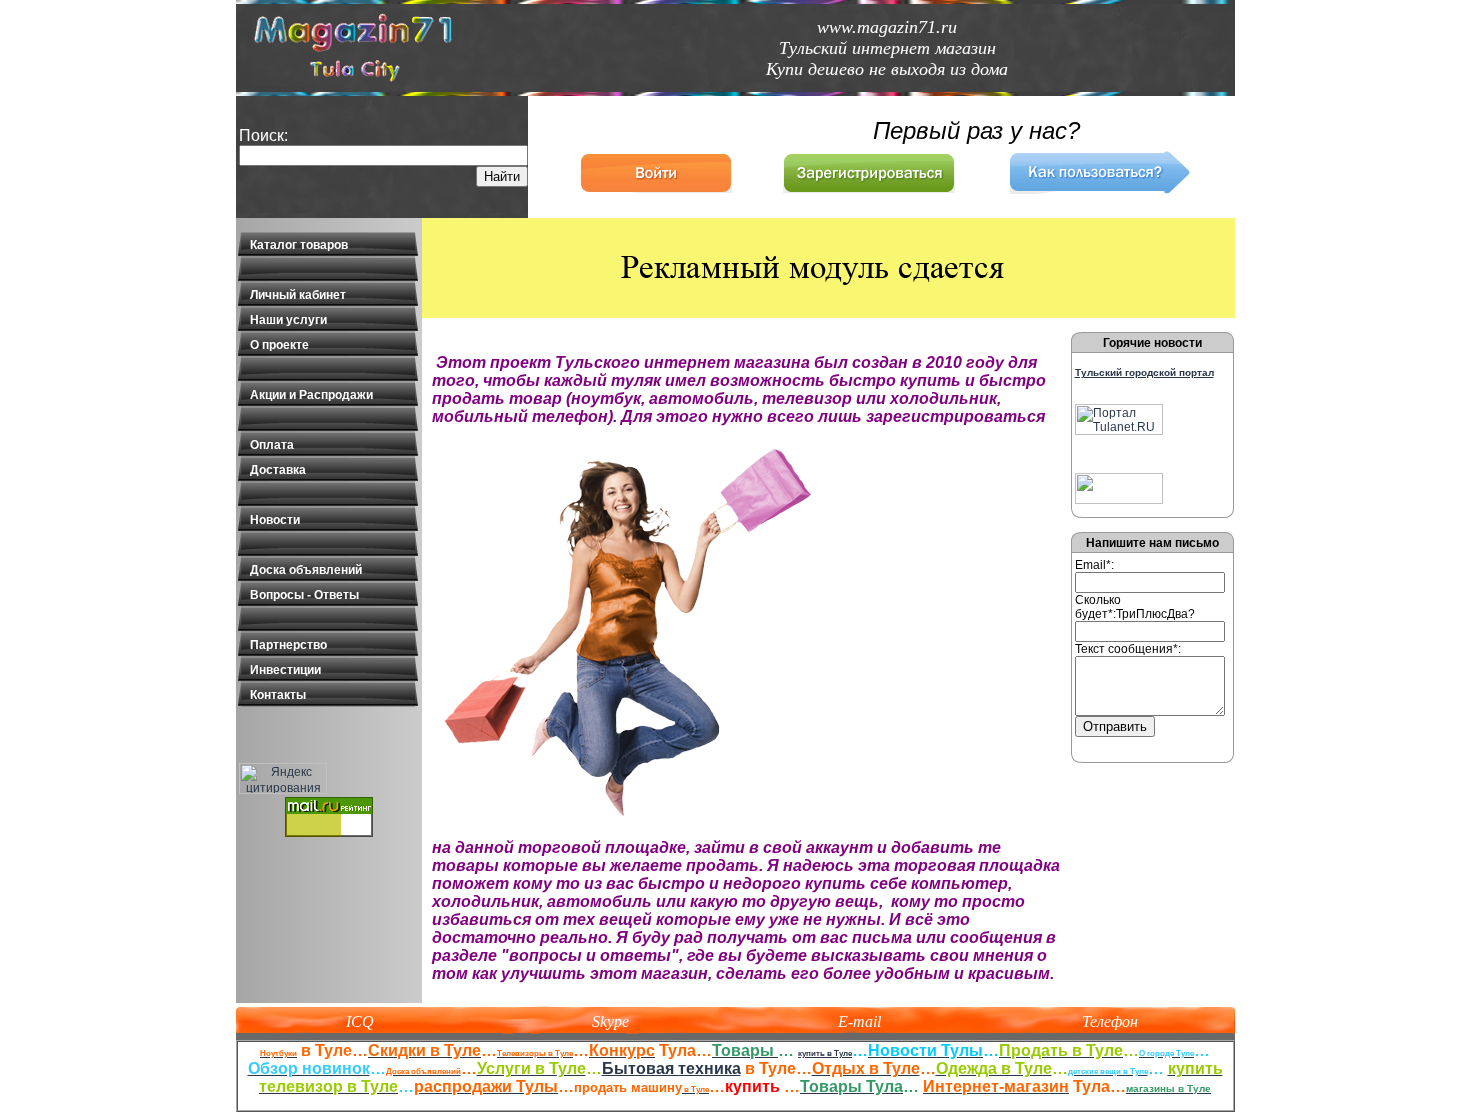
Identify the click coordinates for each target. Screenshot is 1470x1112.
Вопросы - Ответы (304, 595)
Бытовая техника (671, 1068)
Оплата (272, 445)
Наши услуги (288, 320)
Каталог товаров (299, 245)
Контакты (278, 695)
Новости (275, 520)
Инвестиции (285, 670)
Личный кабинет (298, 295)
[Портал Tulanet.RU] (1119, 431)
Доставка (278, 470)
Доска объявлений (306, 570)
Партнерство (288, 645)
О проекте (279, 345)
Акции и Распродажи (311, 395)
